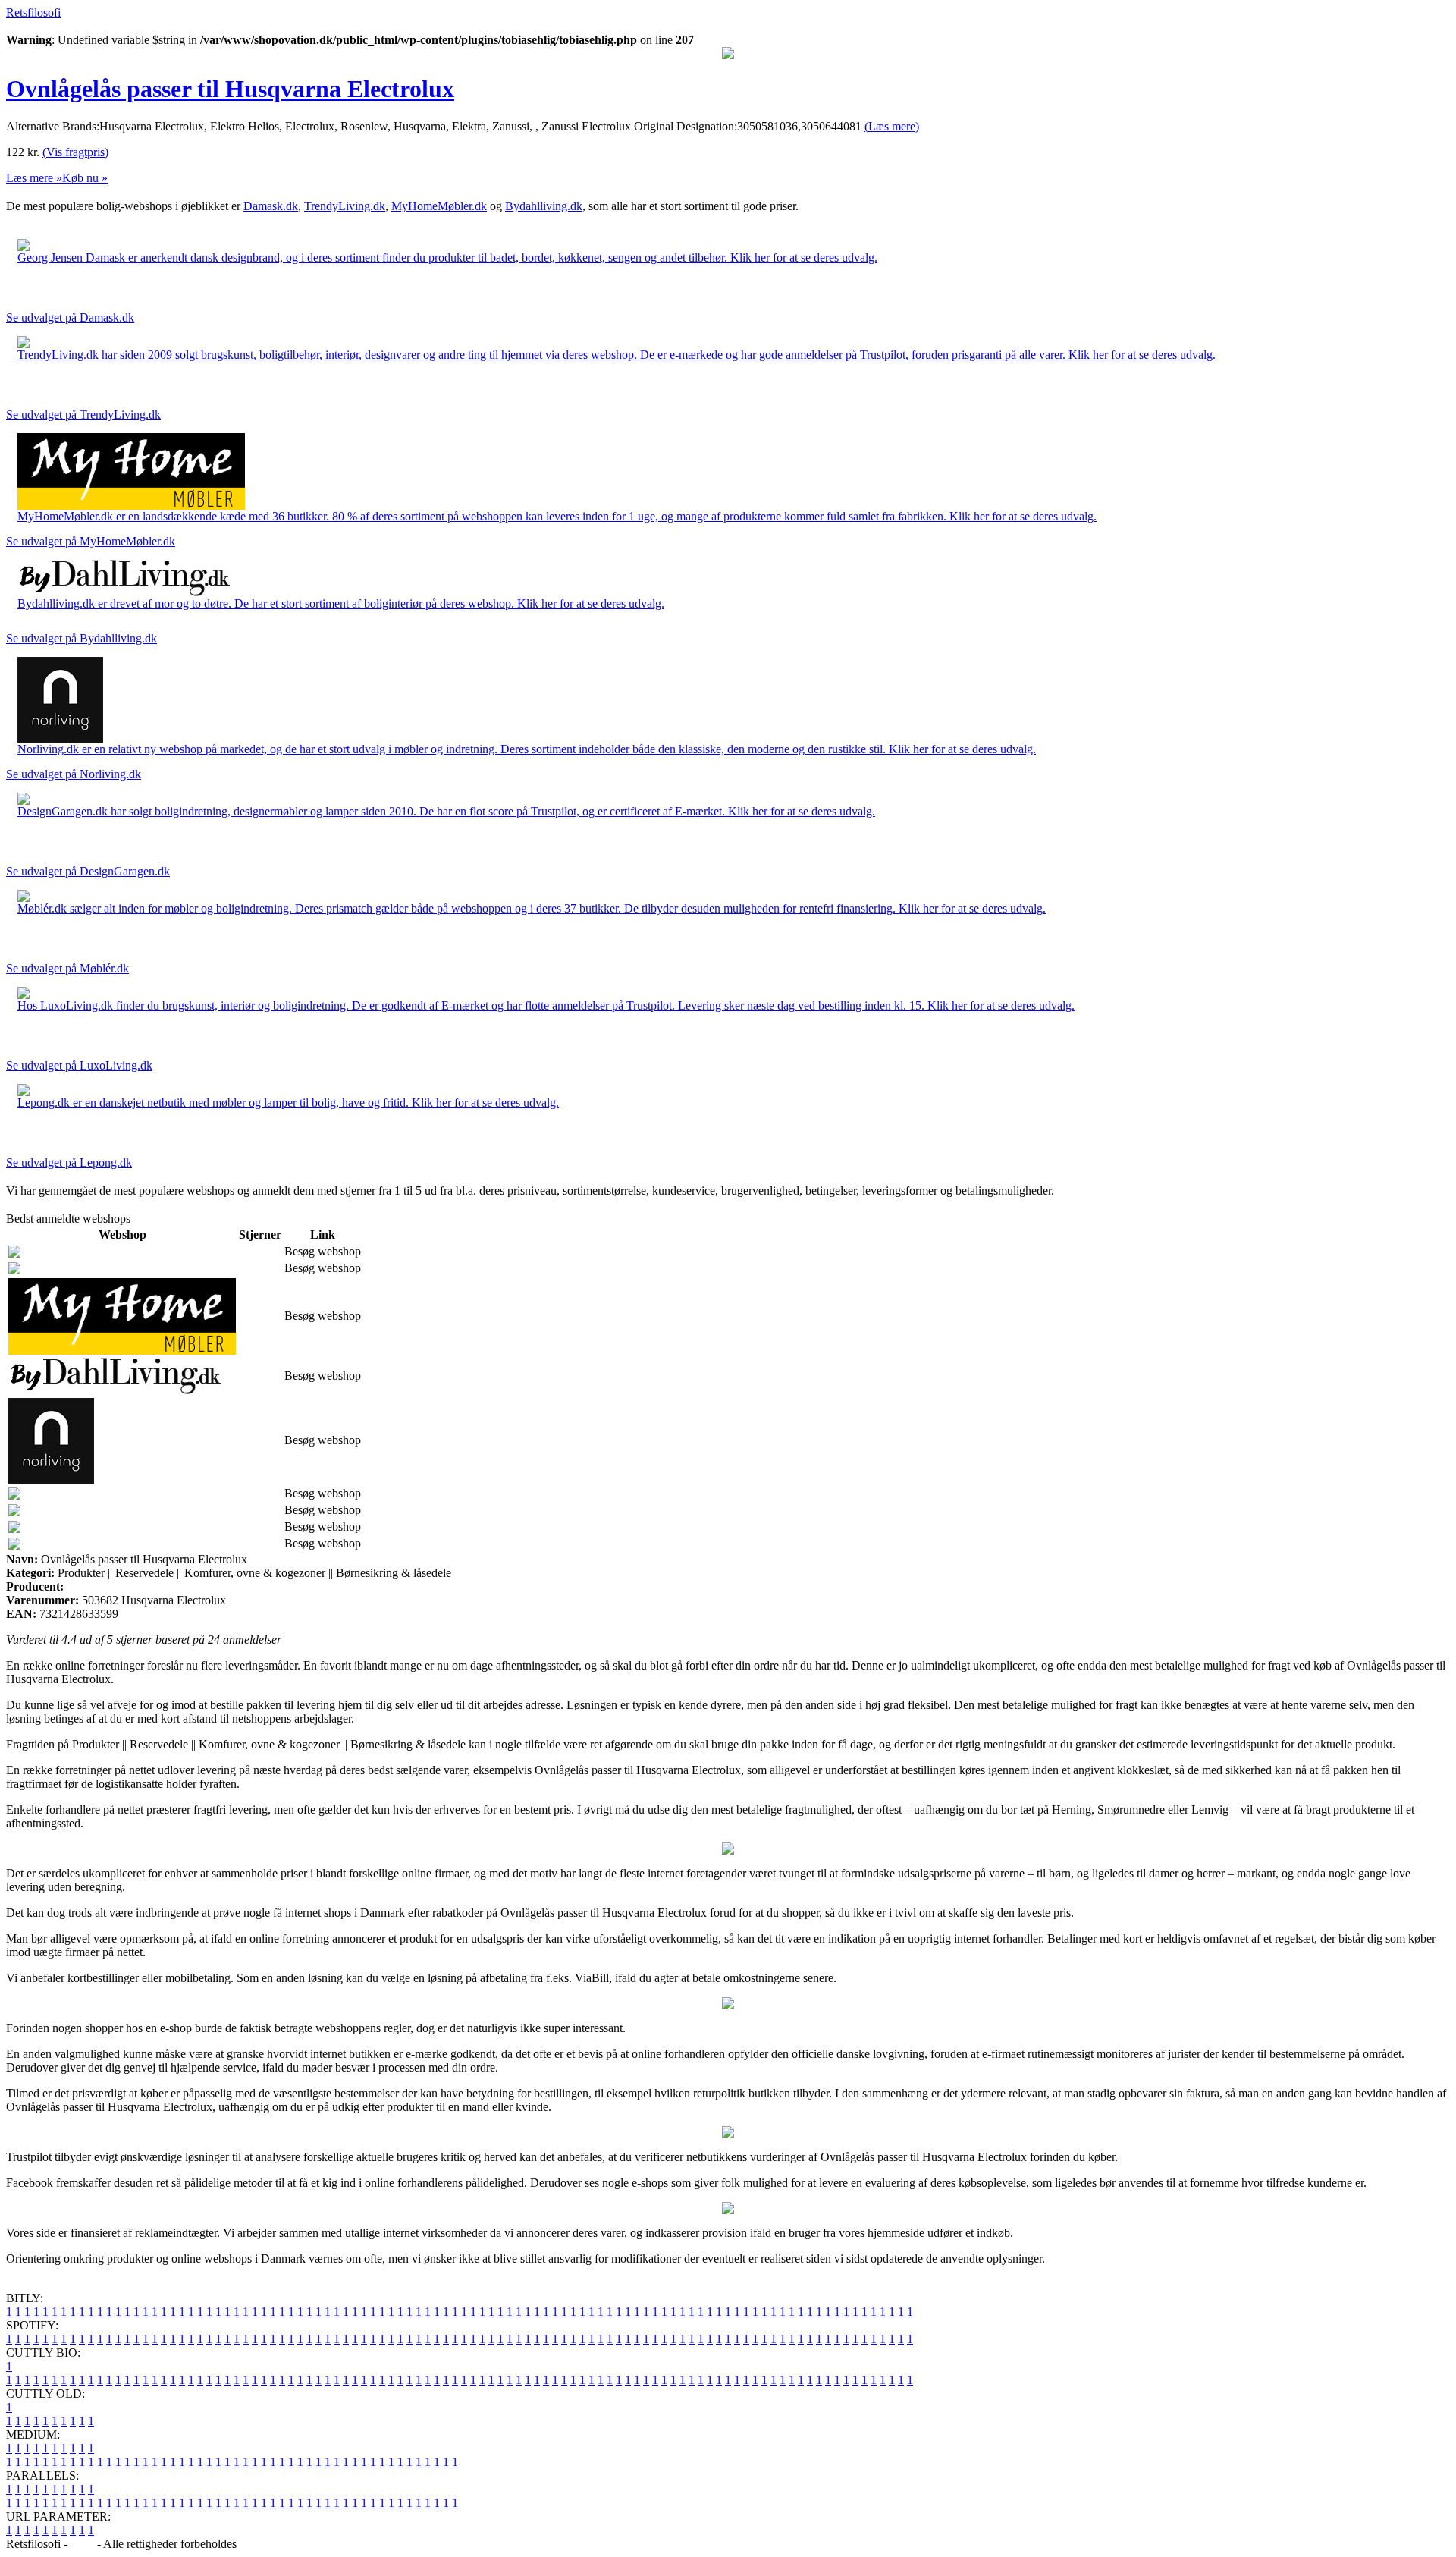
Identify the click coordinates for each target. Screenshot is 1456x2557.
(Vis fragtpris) (75, 152)
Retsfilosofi (33, 13)
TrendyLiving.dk (345, 206)
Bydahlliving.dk (544, 206)
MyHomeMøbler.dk (439, 206)
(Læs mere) (892, 126)
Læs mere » (34, 178)
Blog (82, 2544)
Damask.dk (271, 206)
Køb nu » (85, 178)
